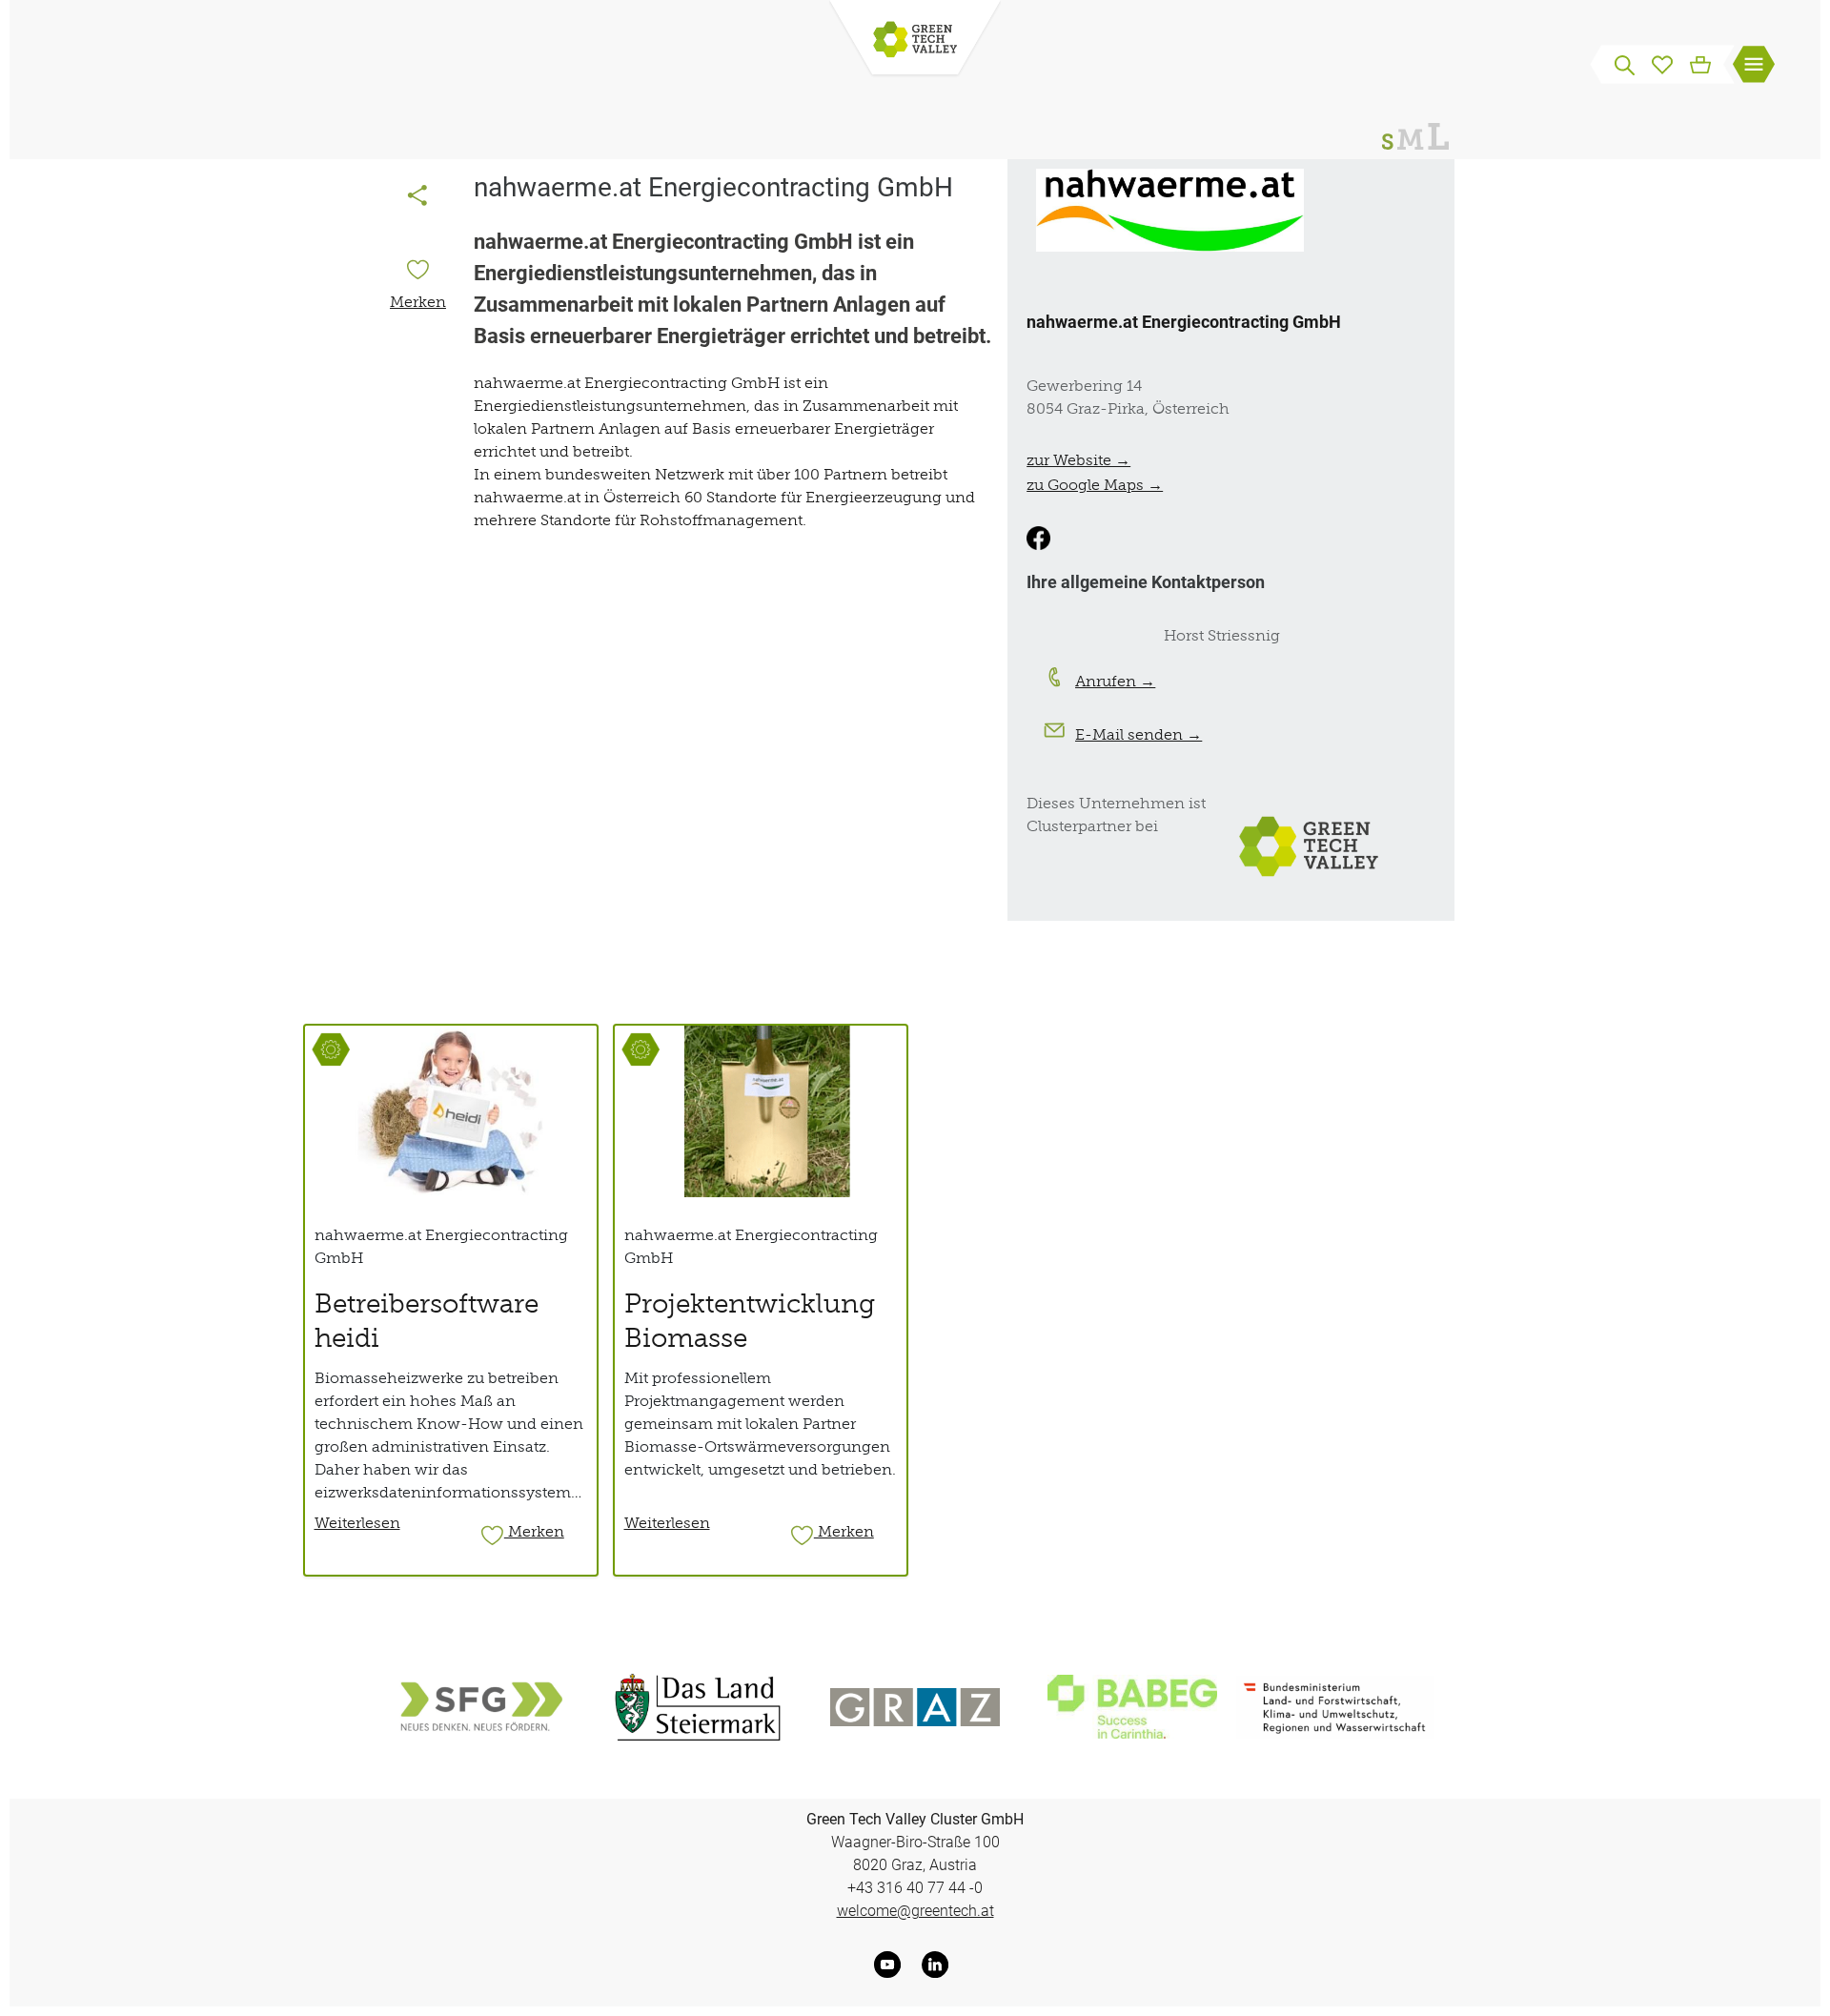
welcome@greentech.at (915, 1911)
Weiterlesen (357, 1522)
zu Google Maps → (1095, 484)
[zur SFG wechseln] (480, 1707)
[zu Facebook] (1038, 538)
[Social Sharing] (417, 197)
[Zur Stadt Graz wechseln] (915, 1707)
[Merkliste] (1662, 63)
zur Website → (1078, 459)
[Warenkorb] (1700, 63)
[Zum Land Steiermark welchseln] (698, 1707)
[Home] (915, 41)
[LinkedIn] (939, 1965)
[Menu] (1754, 67)
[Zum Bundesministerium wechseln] (1335, 1707)
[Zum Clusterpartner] (1313, 845)
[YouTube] (891, 1965)
